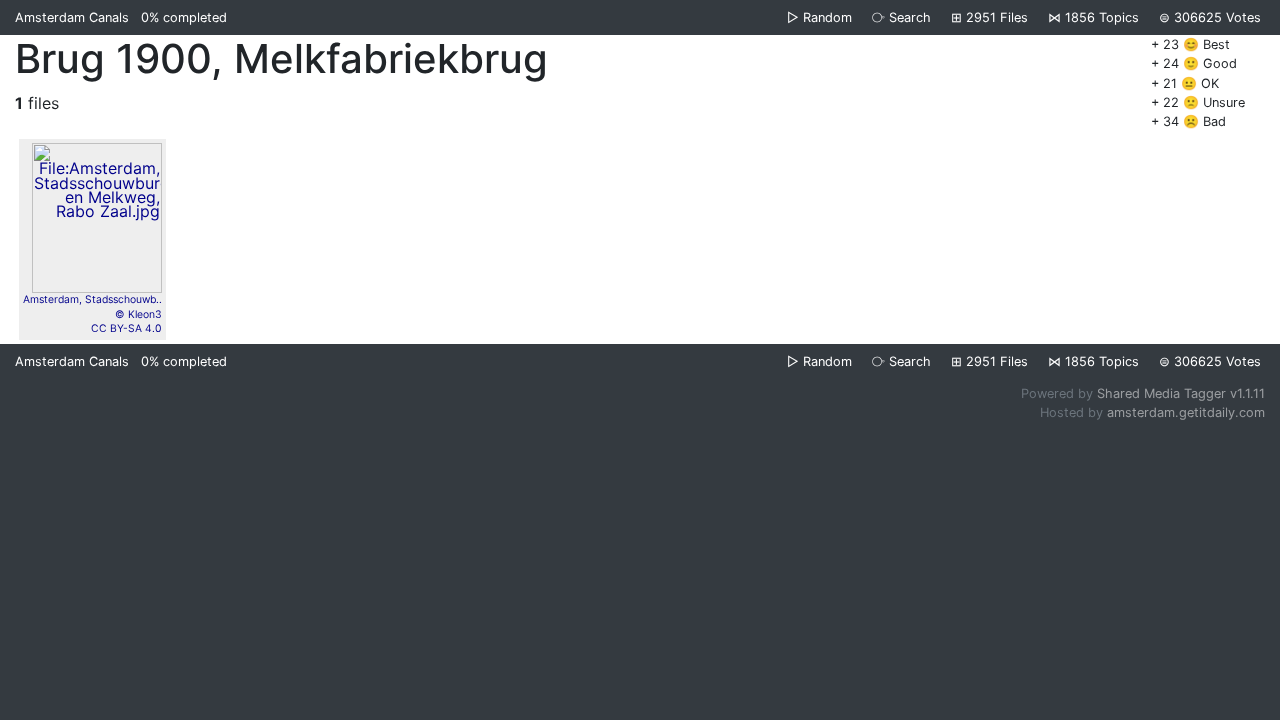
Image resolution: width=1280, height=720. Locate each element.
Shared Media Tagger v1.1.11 (1181, 393)
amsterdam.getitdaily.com (1186, 412)
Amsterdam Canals (72, 17)
